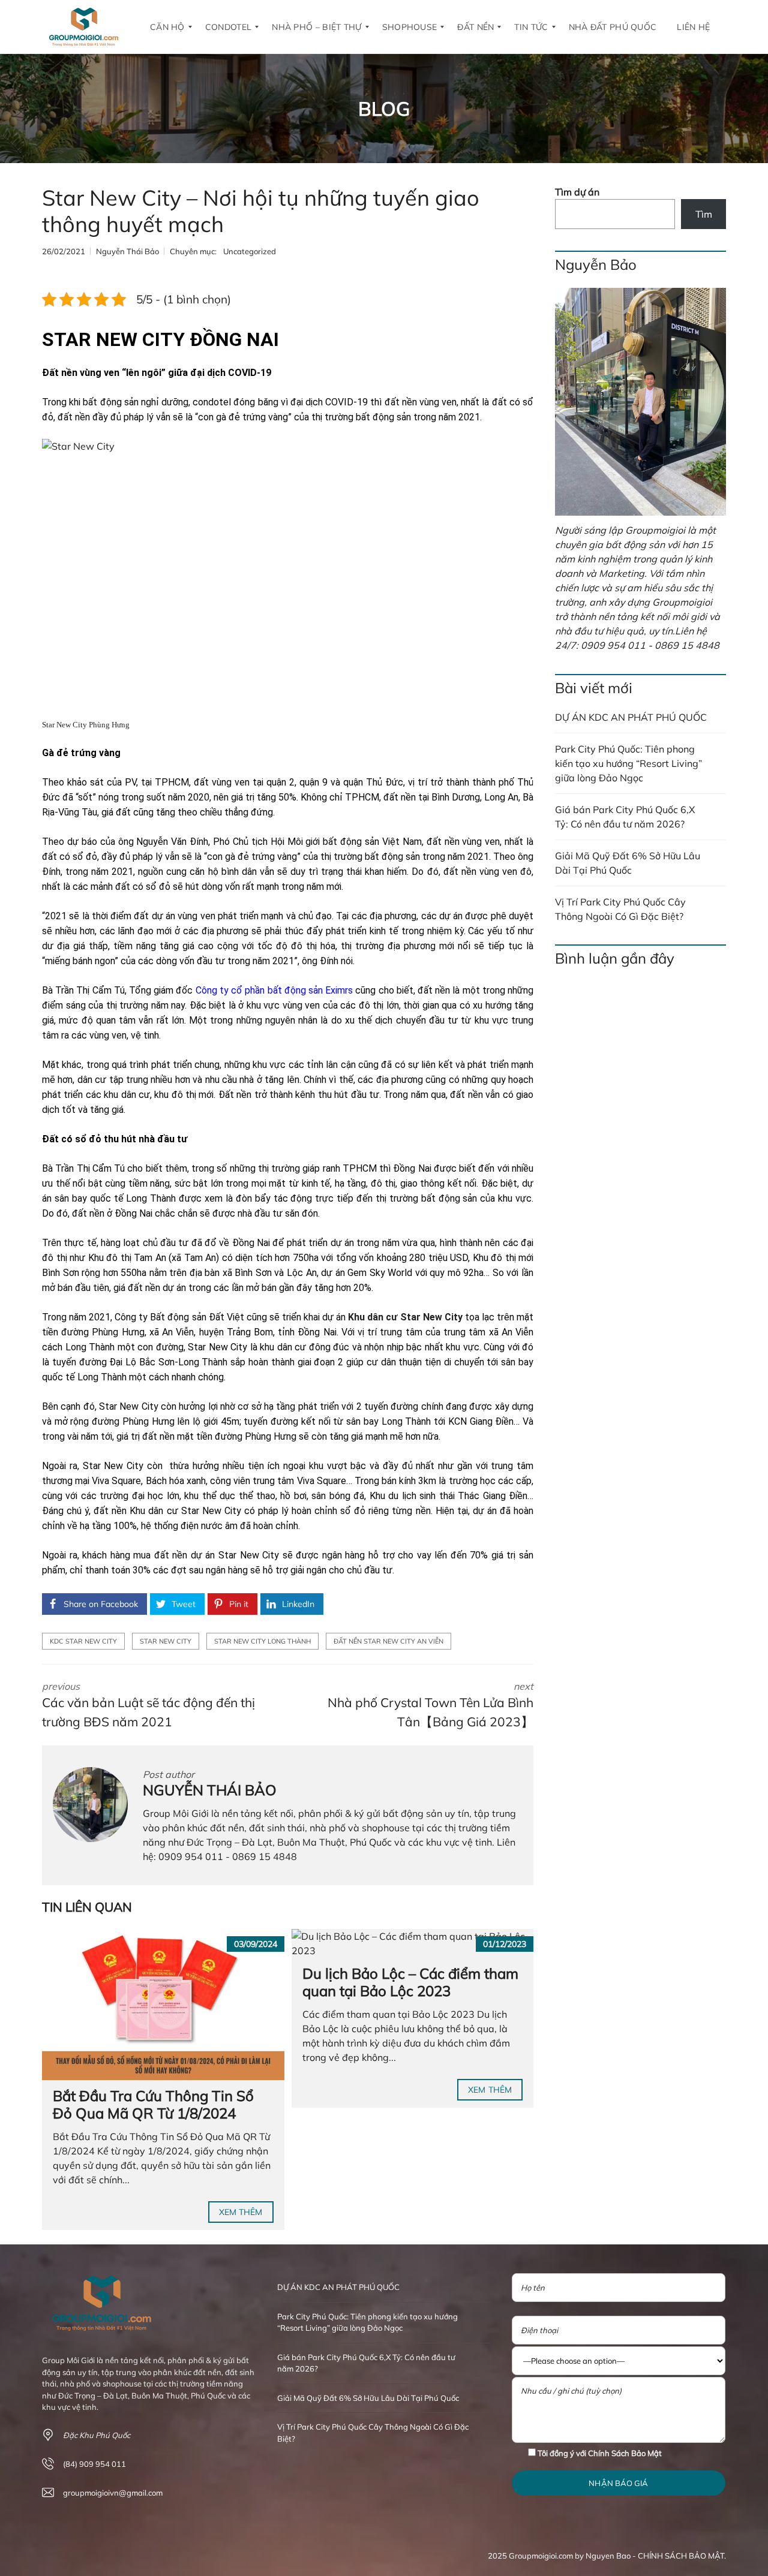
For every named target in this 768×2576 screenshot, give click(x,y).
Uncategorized (250, 251)
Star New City (166, 1641)
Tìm (704, 214)
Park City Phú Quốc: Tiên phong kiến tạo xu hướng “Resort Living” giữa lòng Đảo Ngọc (628, 763)
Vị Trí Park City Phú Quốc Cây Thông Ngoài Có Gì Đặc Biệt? (620, 909)
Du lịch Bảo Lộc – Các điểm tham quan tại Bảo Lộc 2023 (410, 1982)
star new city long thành (262, 1641)
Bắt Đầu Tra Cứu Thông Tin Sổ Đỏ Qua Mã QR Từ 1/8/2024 (153, 2104)
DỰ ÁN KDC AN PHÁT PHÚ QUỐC (631, 717)
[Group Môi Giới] (84, 27)
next (430, 1705)
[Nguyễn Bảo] (640, 402)
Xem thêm (241, 2212)
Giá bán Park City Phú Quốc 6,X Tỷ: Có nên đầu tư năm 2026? (625, 817)
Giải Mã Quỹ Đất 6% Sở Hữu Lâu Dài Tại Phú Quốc (628, 863)
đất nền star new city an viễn (388, 1641)
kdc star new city (83, 1641)
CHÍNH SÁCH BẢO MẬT (681, 2556)
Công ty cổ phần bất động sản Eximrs (274, 990)
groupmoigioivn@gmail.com (113, 2493)
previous (148, 1705)
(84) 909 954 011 (94, 2464)
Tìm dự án (577, 192)
